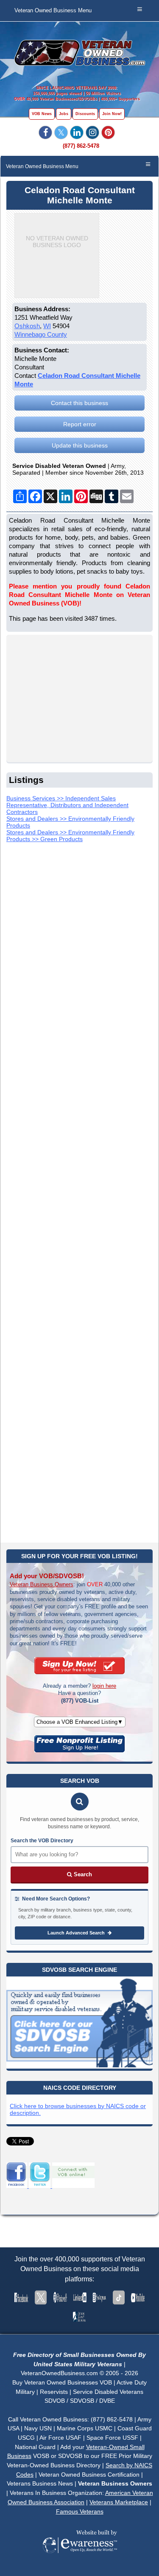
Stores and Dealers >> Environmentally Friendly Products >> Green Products (70, 836)
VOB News (42, 114)
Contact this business (79, 403)
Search (82, 1874)
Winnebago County (41, 334)
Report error (80, 424)
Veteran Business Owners (42, 1584)
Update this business (80, 445)
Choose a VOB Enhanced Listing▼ (80, 1722)
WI (47, 326)
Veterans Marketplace (119, 2502)
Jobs (64, 114)
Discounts (85, 114)
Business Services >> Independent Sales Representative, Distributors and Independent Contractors (67, 805)
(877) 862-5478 (81, 146)
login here (104, 1686)
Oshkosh (27, 326)
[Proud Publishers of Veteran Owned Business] (79, 2565)
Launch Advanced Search (77, 1933)
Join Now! (112, 114)
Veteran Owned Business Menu (53, 11)
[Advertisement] (79, 1190)
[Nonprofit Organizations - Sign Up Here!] (79, 1750)
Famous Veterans (80, 2511)
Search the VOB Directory (42, 1841)
